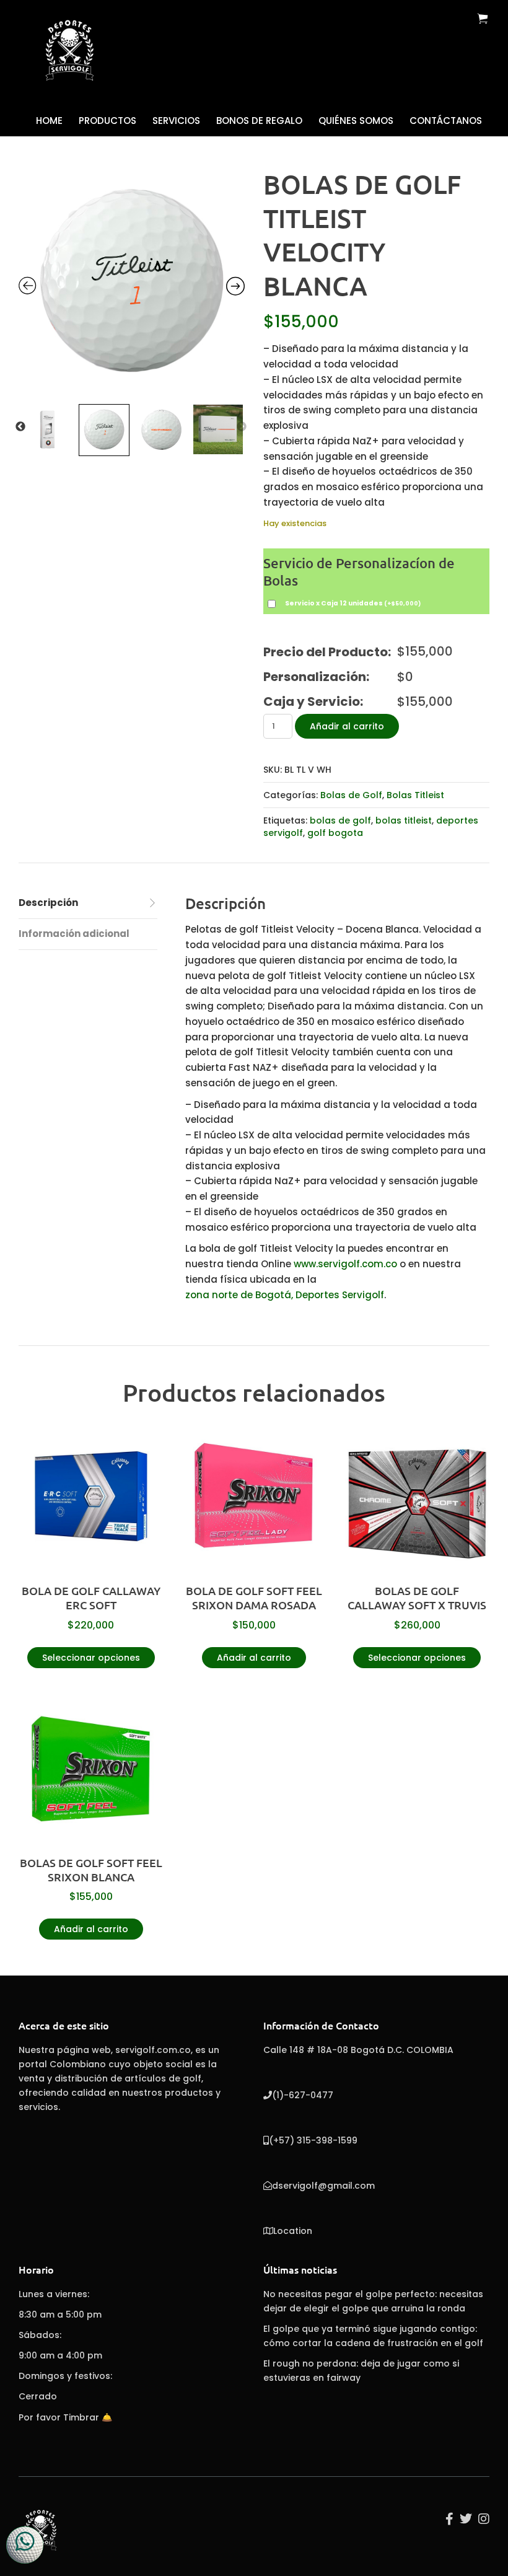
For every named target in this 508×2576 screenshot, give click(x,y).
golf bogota (335, 833)
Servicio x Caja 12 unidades (353, 603)
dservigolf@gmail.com (323, 2186)
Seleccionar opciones (91, 1658)
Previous (20, 427)
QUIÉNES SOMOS (356, 121)
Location (293, 2231)
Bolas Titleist (415, 795)
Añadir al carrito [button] (254, 1658)
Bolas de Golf (351, 795)
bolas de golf (340, 820)
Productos (107, 121)
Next (242, 427)
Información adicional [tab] (74, 934)
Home (49, 121)
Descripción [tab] (48, 903)
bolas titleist (404, 820)
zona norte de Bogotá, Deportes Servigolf (285, 1295)
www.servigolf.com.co (345, 1264)
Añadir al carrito (347, 726)
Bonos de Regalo (259, 121)
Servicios (176, 121)
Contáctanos (446, 121)
